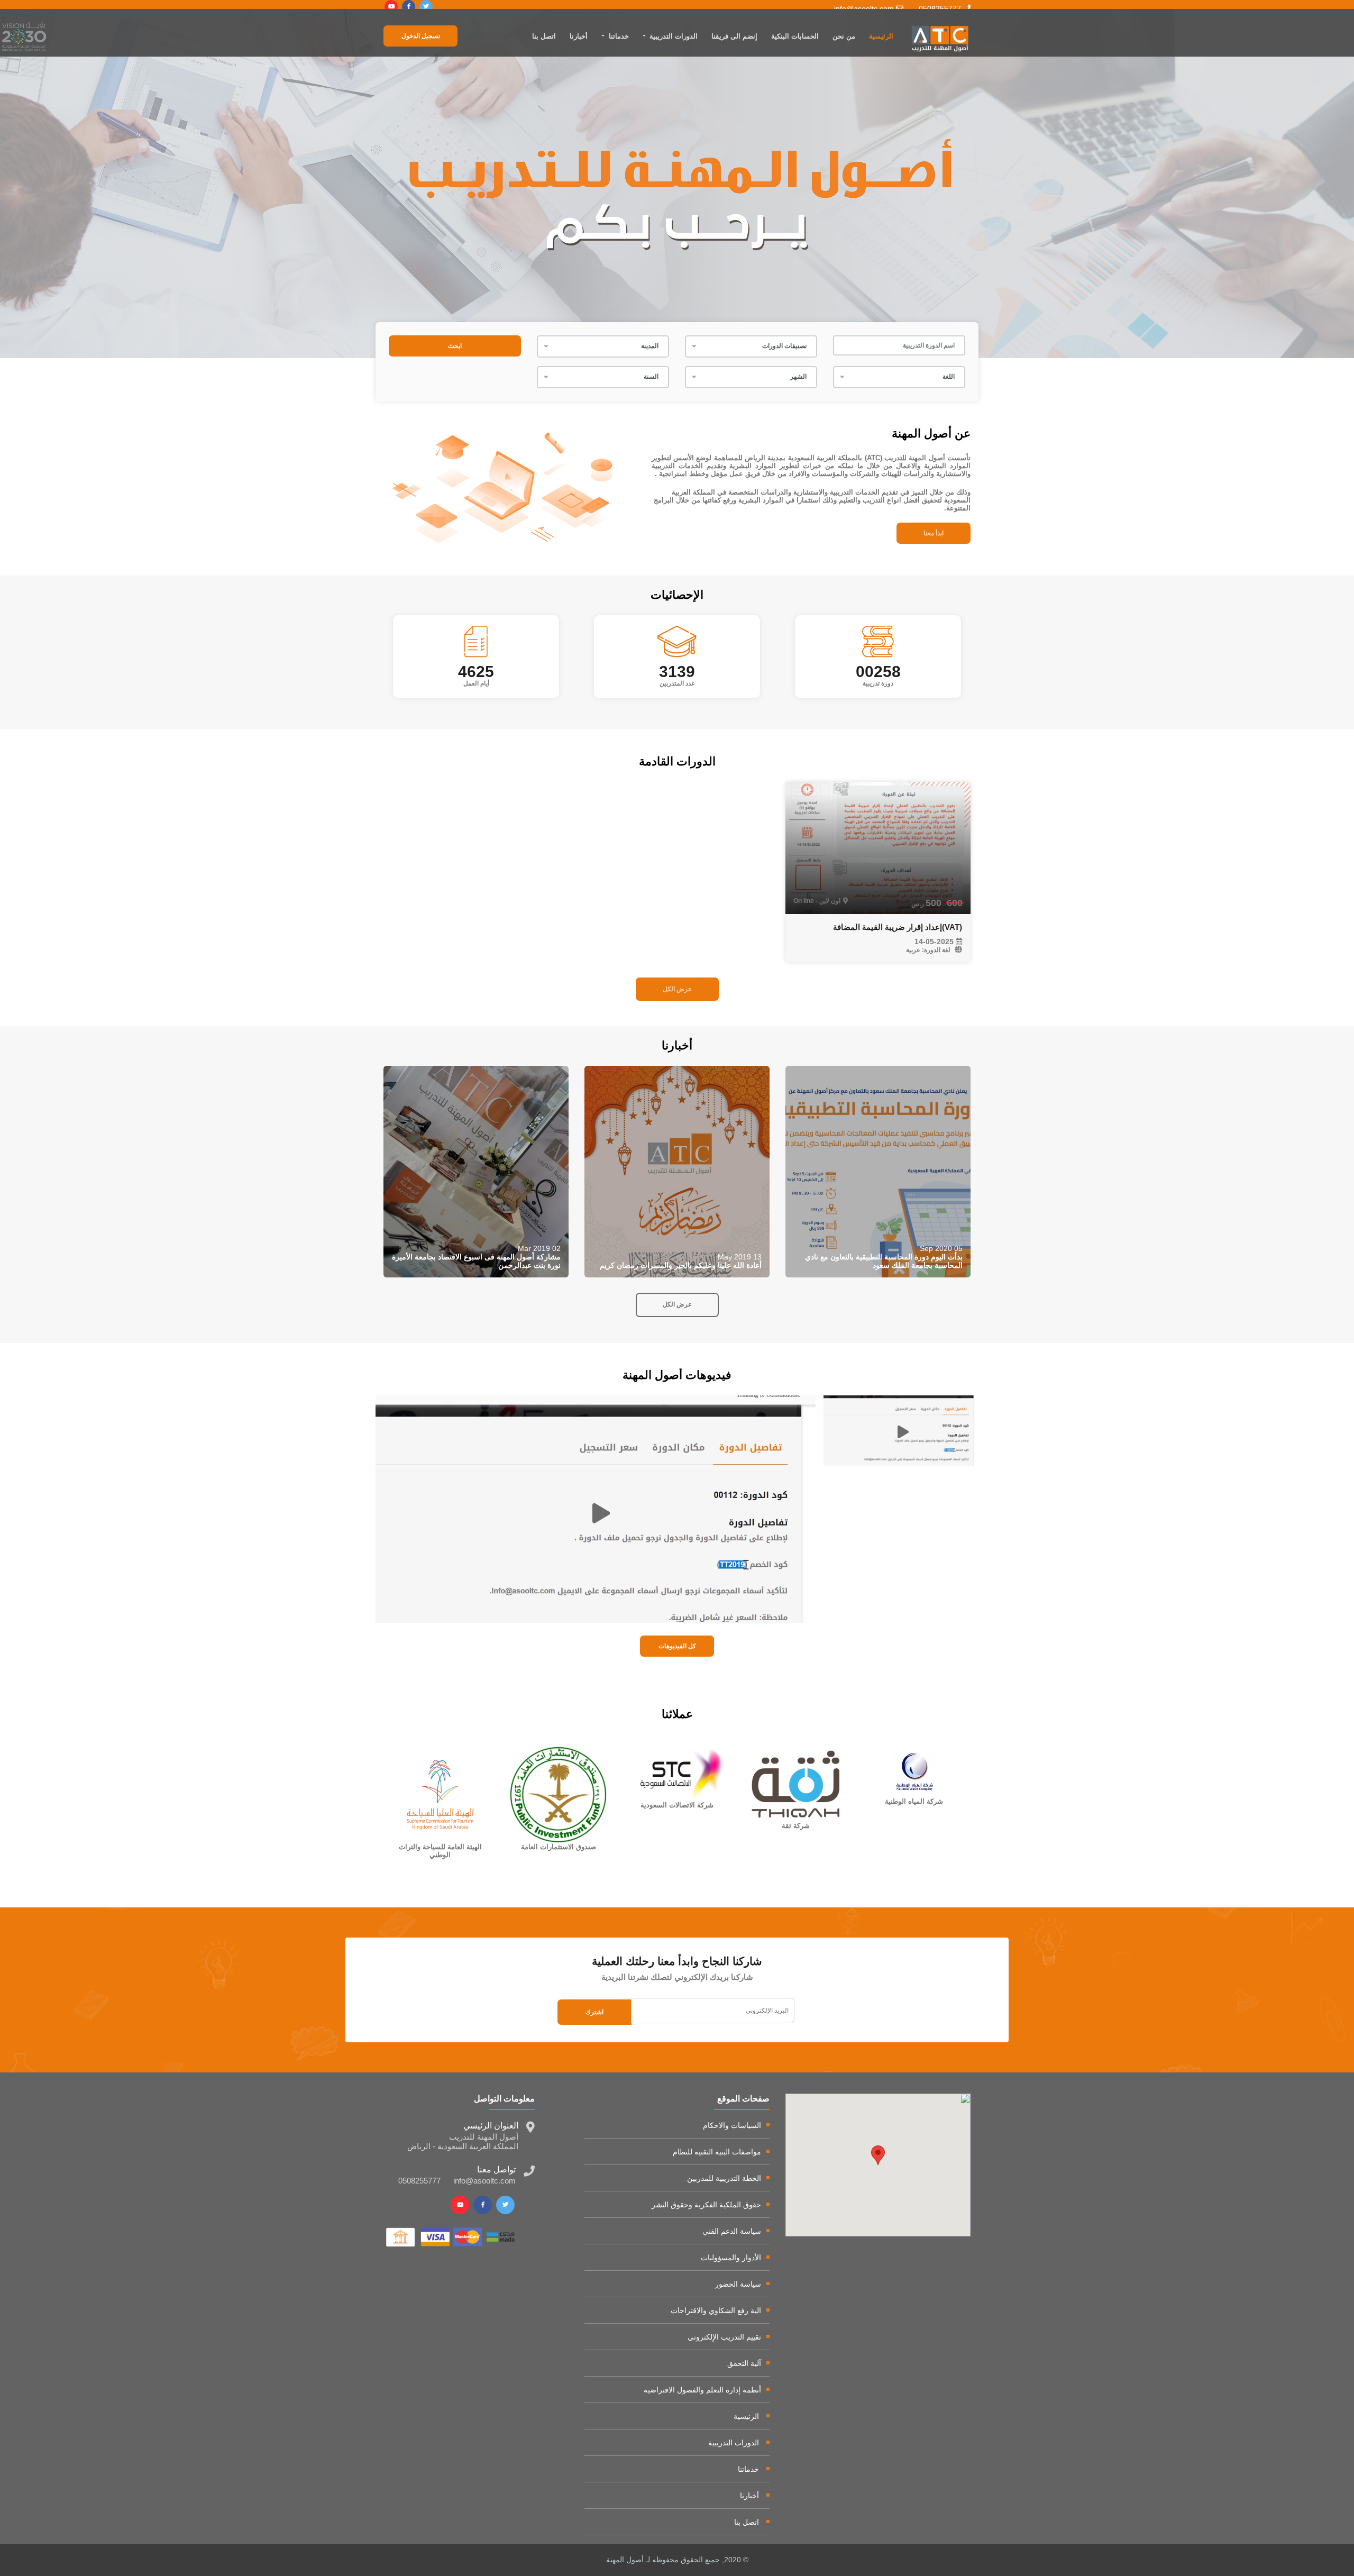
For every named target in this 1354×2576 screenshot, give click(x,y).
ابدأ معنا (934, 533)
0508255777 (941, 8)
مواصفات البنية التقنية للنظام (717, 2152)
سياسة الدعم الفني (732, 2231)
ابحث (455, 346)
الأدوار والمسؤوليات (731, 2258)
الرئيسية (881, 36)
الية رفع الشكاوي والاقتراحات (716, 2310)
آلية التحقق (744, 2363)
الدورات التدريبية (734, 2443)
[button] (878, 2155)
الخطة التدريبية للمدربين (724, 2178)
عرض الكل (677, 989)
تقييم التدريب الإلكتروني (724, 2337)
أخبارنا (579, 36)
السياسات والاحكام (732, 2125)
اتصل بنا (544, 36)
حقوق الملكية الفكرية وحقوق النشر (706, 2205)
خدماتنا (748, 2469)
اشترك (594, 2012)
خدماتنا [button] (618, 36)
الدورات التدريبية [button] (673, 36)
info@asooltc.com (865, 8)
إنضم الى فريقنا (734, 36)
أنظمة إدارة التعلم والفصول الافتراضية (702, 2390)
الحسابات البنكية (795, 36)
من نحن (844, 36)
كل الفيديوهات (677, 1646)
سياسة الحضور (738, 2284)
